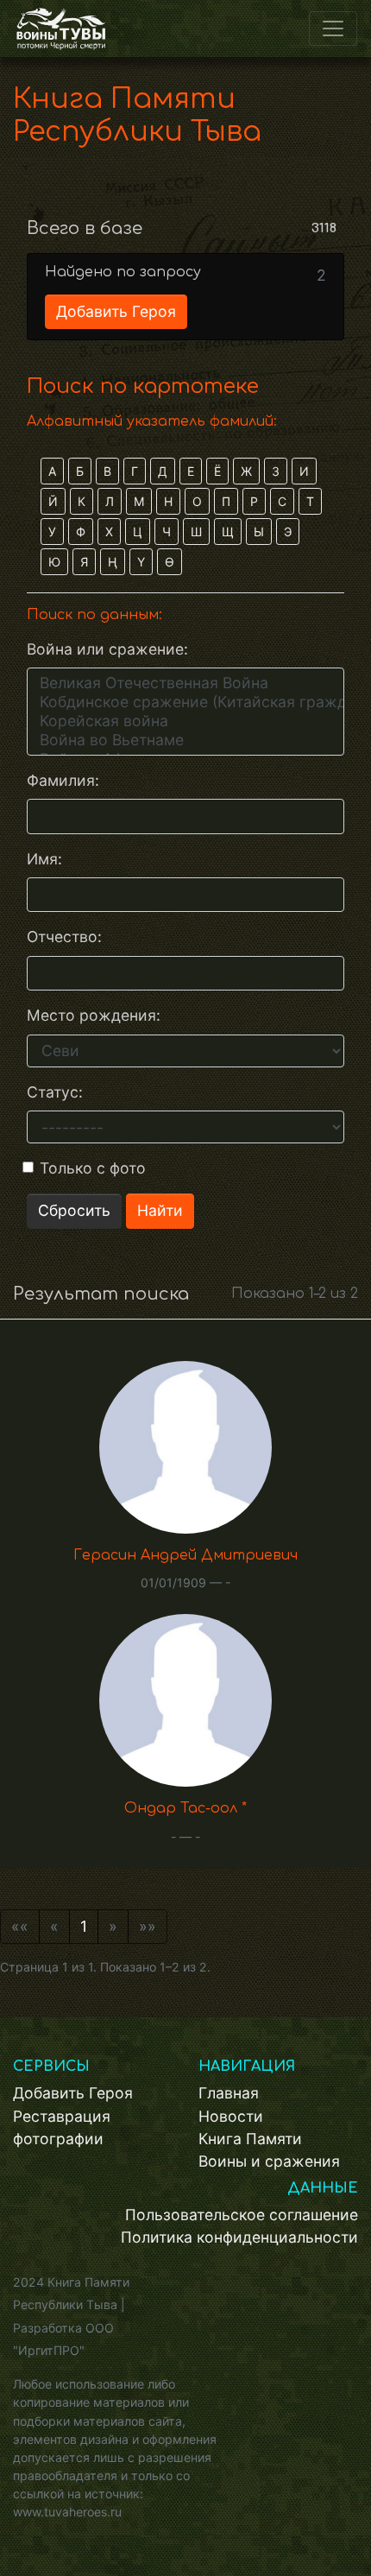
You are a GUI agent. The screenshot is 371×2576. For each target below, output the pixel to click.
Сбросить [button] (74, 1210)
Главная (229, 2093)
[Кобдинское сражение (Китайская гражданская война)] (185, 702)
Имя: (44, 859)
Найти (160, 1210)
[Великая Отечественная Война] (185, 683)
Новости (231, 2116)
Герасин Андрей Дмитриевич (185, 1555)
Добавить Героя (116, 311)
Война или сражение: (107, 649)
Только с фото (93, 1168)
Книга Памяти (250, 2139)
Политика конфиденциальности (239, 2237)
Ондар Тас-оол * (185, 1808)
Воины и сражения (269, 2161)
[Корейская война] (185, 721)
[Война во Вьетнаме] (185, 740)
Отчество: (64, 937)
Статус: (55, 1092)
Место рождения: (94, 1015)
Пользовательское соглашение (242, 2215)
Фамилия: (63, 780)
